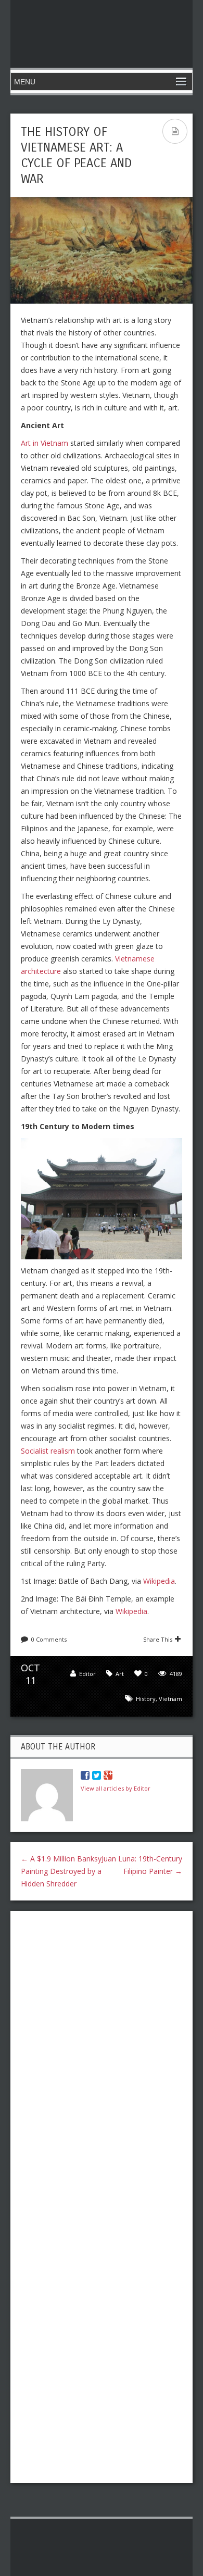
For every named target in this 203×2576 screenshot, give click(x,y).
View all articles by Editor (116, 1788)
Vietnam (170, 1699)
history (146, 1699)
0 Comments (49, 1639)
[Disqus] (102, 2054)
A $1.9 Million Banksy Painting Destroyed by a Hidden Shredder (61, 1871)
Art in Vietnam (45, 443)
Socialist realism (48, 1451)
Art (120, 1674)
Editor (87, 1674)
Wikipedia (159, 1581)
